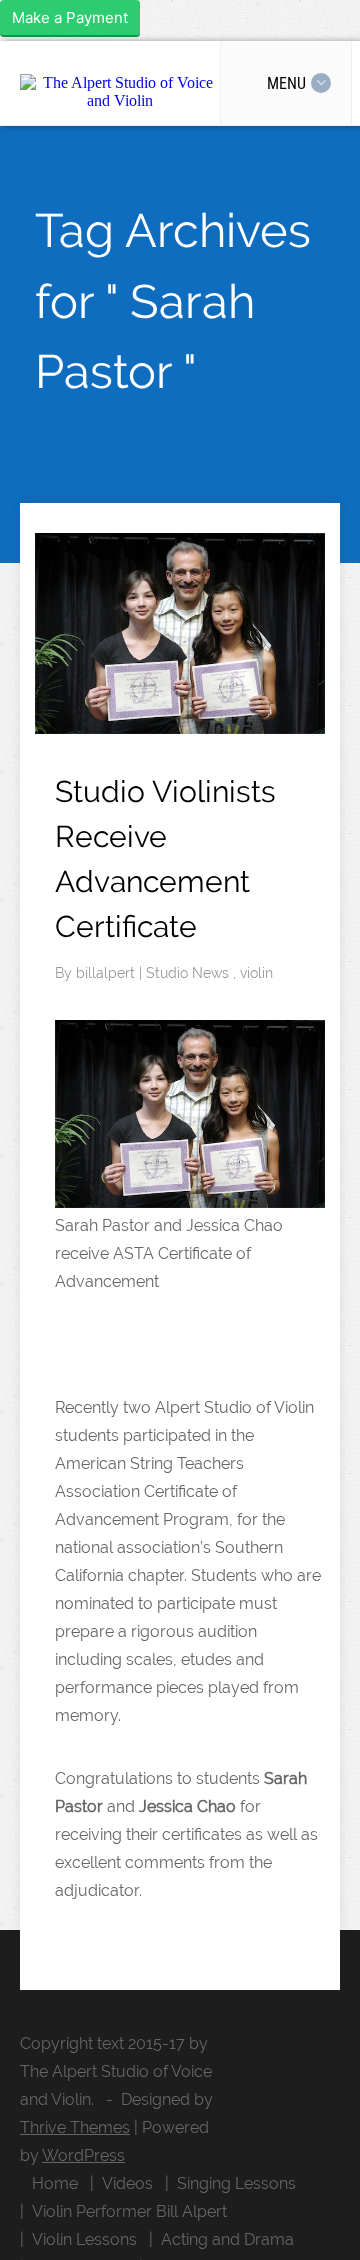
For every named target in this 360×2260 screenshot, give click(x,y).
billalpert (107, 973)
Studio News (189, 973)
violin (256, 973)
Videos (127, 2183)
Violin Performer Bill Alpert (129, 2211)
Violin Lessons (84, 2239)
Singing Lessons (236, 2183)
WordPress (83, 2155)
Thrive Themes (75, 2127)
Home (55, 2183)
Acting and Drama (227, 2239)
